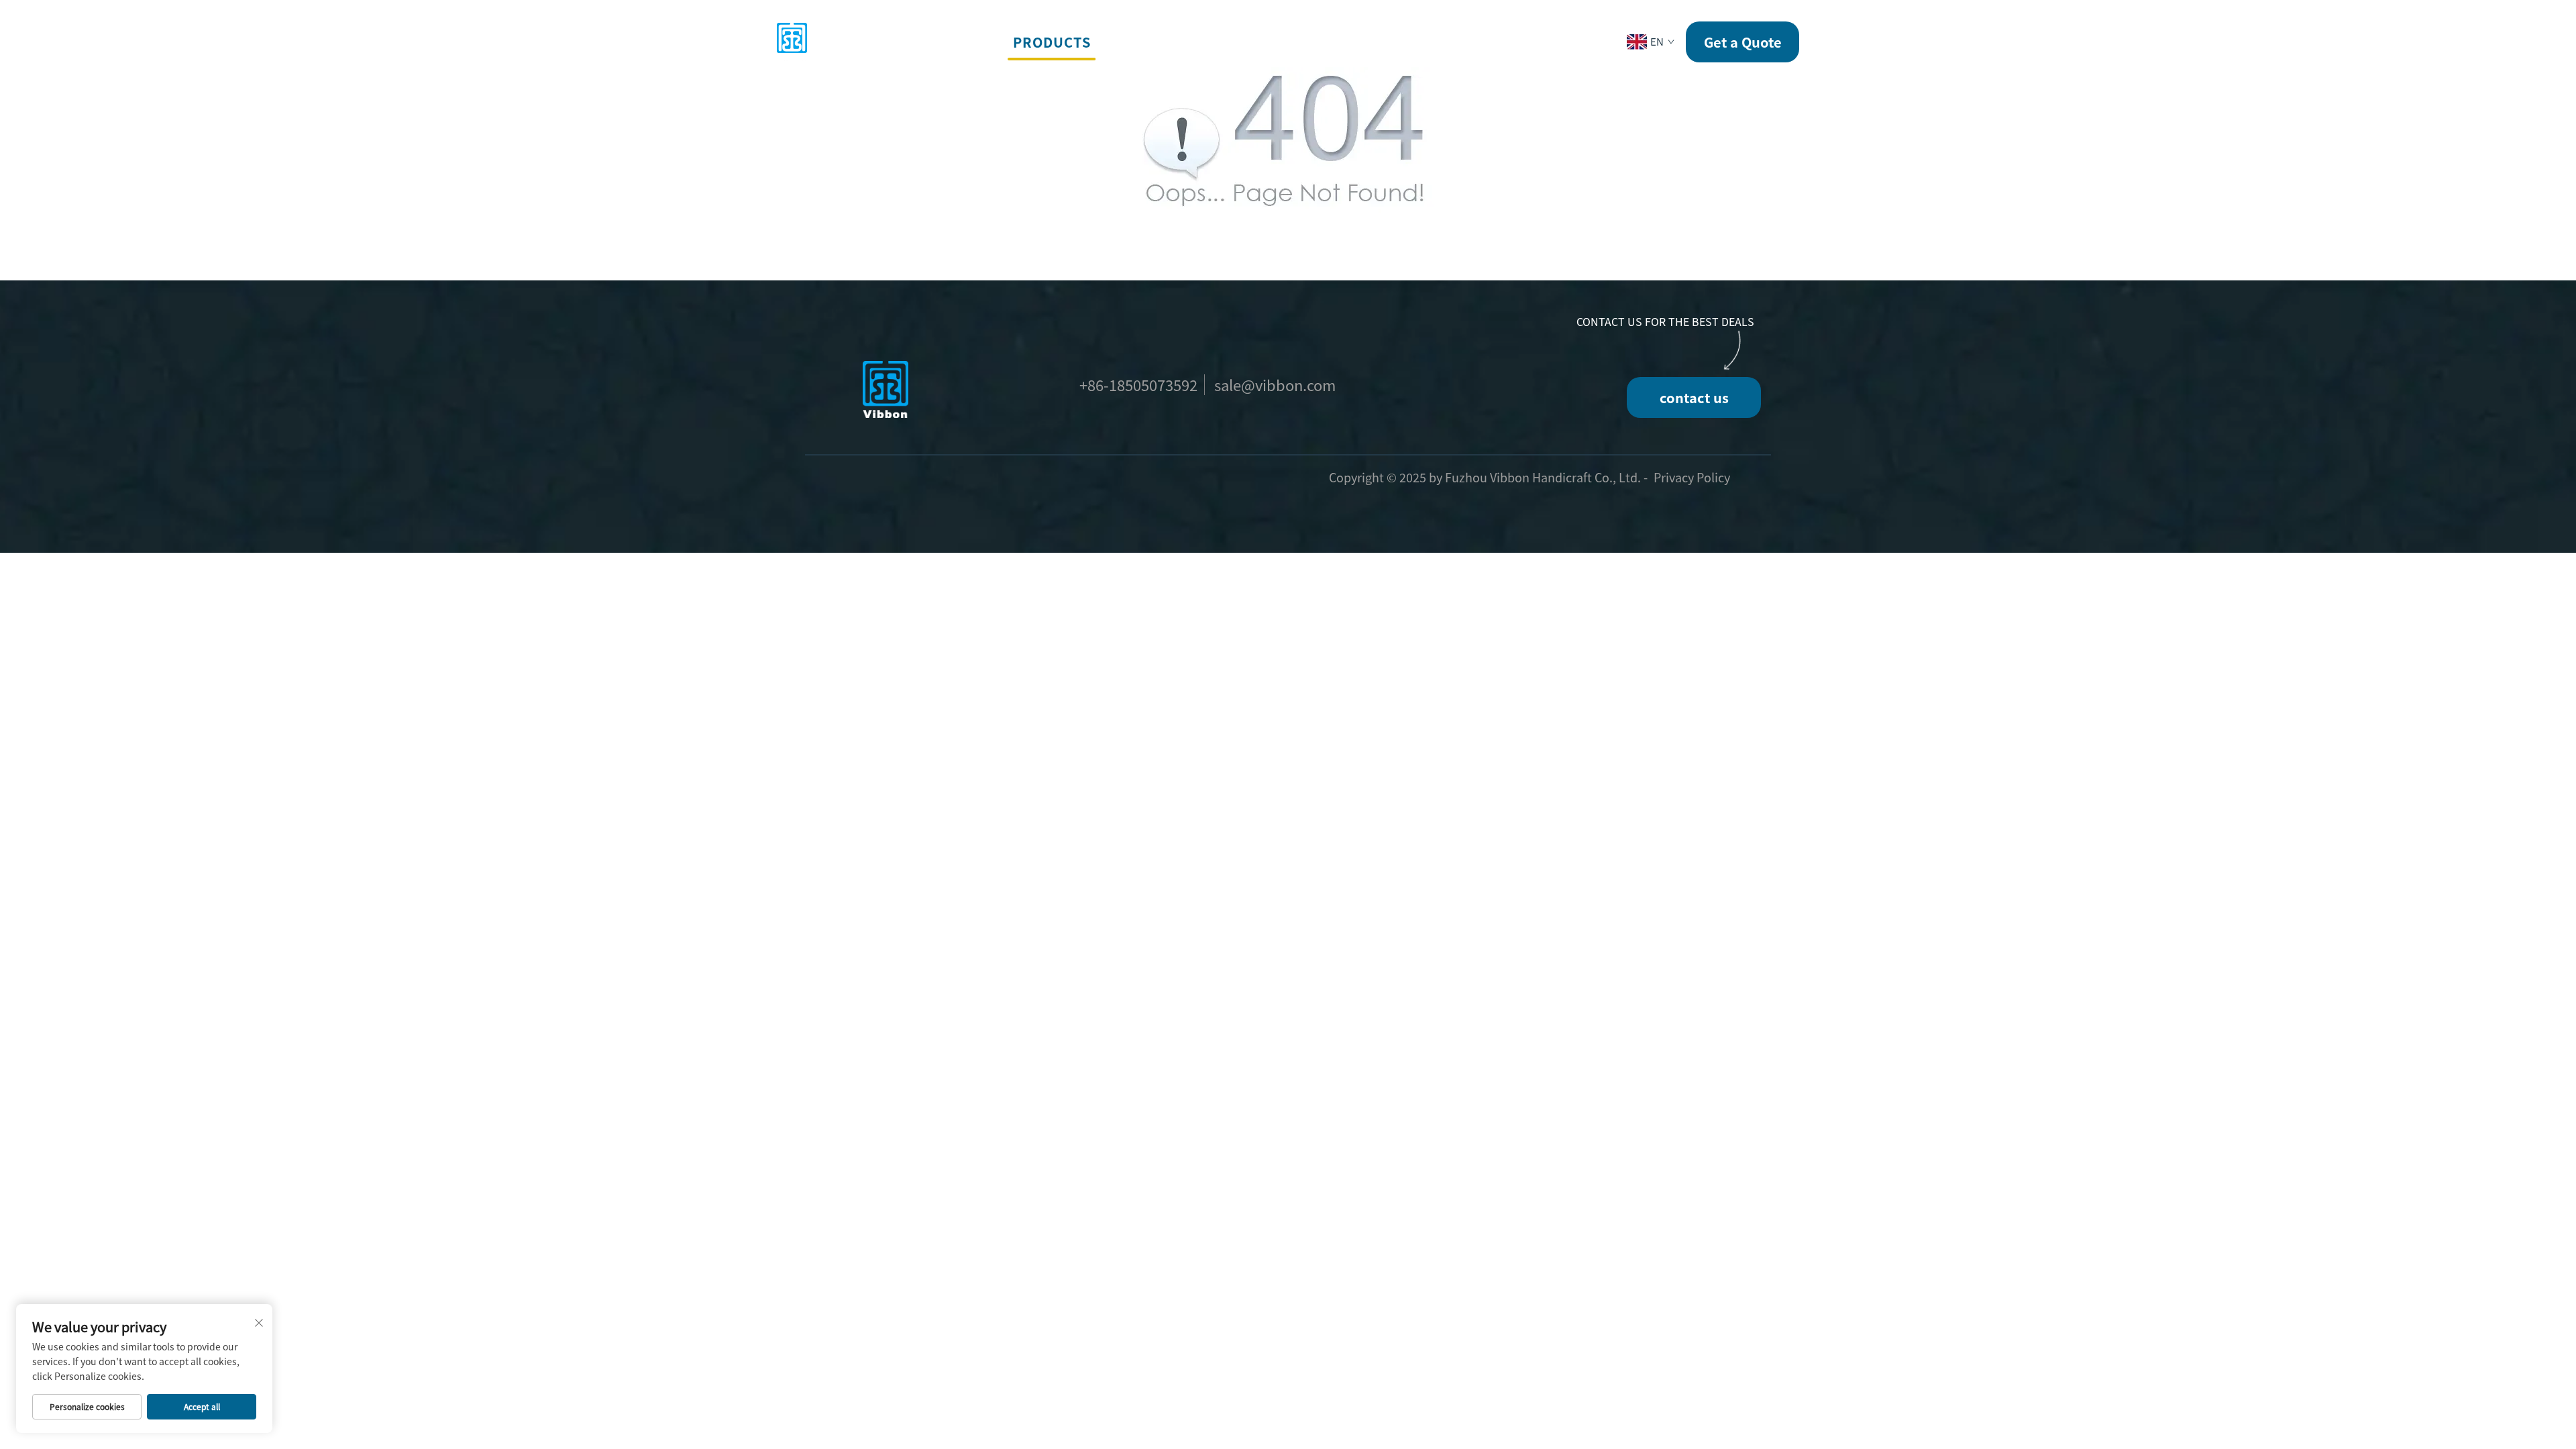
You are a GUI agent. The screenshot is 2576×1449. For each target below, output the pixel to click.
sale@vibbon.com (1275, 384)
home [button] (976, 42)
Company (1296, 42)
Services (1141, 42)
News (1367, 42)
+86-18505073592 (1138, 384)
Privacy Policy (1692, 477)
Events (1219, 42)
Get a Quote (1743, 42)
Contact (1438, 42)
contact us (1694, 397)
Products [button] (1052, 42)
